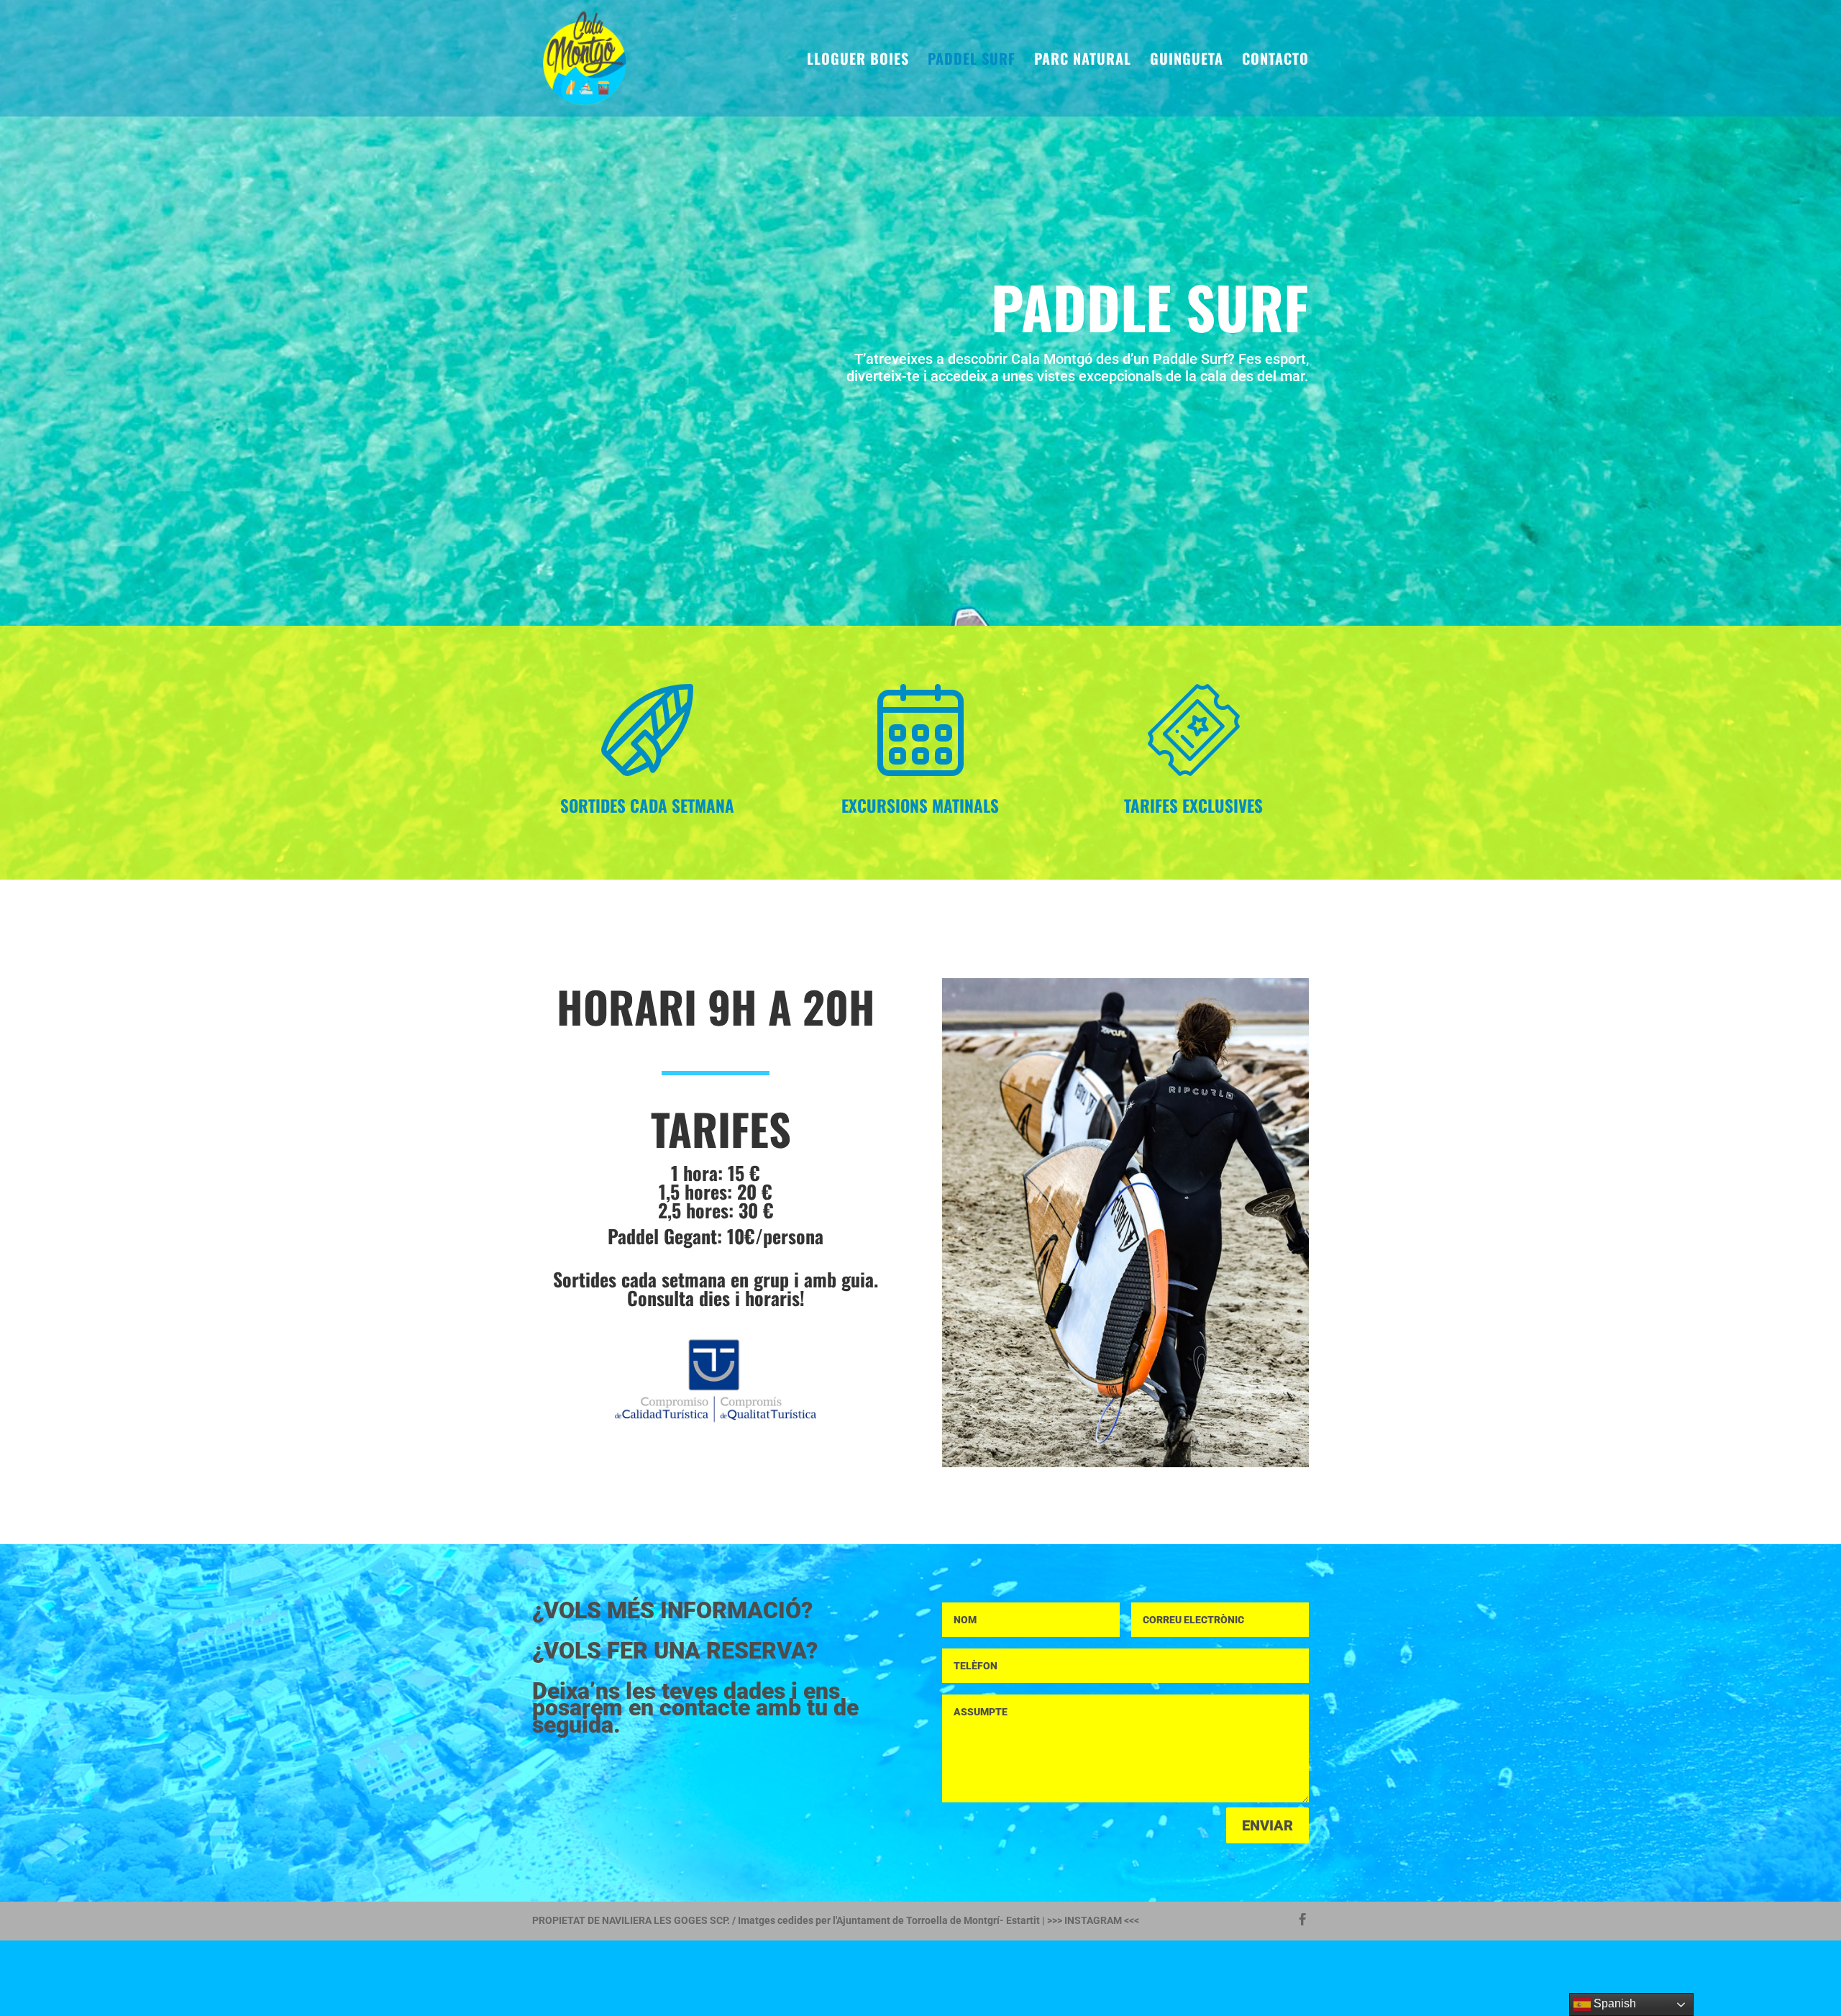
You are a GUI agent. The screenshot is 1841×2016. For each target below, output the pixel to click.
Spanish (1613, 2003)
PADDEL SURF (972, 61)
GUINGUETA (1187, 61)
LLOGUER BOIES (858, 61)
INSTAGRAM (1093, 1920)
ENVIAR (1267, 1825)
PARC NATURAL (1083, 61)
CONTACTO (1275, 61)
